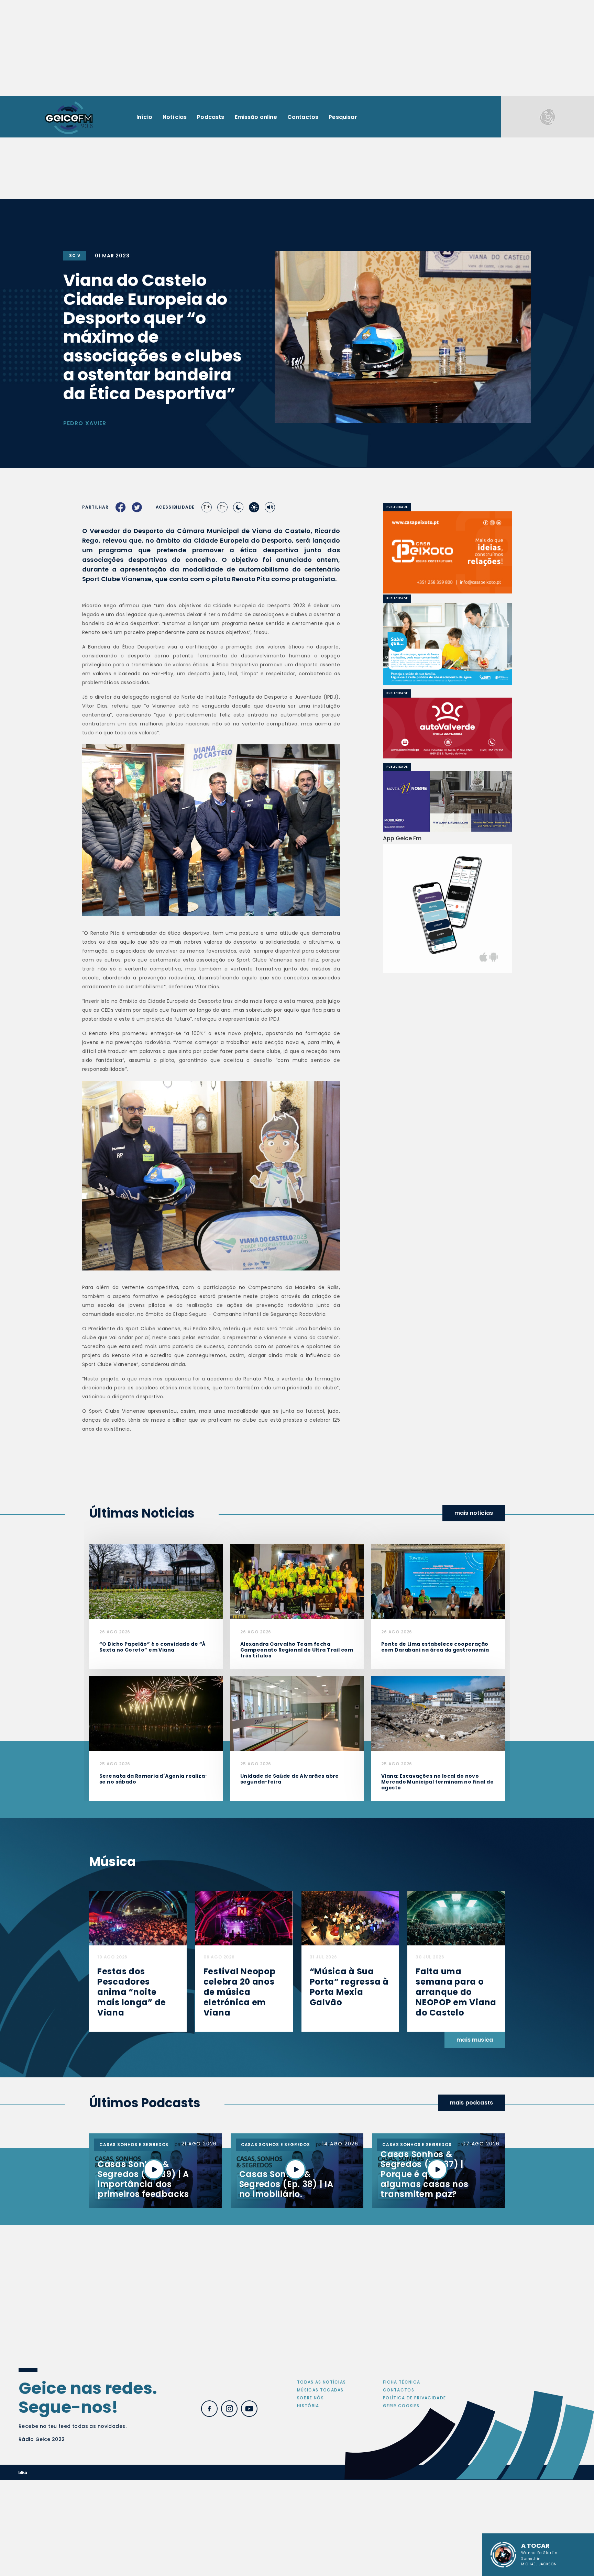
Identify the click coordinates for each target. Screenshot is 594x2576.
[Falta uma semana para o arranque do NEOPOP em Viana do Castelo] (456, 1918)
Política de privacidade (414, 2398)
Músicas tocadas (320, 2390)
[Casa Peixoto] (447, 552)
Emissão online (256, 117)
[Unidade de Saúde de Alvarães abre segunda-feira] (297, 1713)
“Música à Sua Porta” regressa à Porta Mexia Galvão (349, 1987)
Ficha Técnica (401, 2382)
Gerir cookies (401, 2406)
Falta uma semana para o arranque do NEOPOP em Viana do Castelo (456, 1992)
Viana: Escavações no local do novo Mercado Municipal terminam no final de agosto (437, 1782)
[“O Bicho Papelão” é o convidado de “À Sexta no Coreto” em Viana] (156, 1581)
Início (144, 117)
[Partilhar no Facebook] (121, 507)
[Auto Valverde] (448, 728)
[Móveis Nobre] (447, 801)
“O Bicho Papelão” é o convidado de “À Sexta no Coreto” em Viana (153, 1647)
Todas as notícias (321, 2382)
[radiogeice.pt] (69, 117)
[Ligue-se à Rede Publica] (447, 644)
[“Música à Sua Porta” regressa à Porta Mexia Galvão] (350, 1918)
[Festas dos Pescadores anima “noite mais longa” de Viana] (138, 1918)
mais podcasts (471, 2103)
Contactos (303, 117)
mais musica (475, 2040)
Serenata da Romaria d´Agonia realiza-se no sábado (154, 1779)
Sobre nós (310, 2398)
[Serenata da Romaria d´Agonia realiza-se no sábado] (156, 1713)
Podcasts (211, 117)
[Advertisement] (297, 48)
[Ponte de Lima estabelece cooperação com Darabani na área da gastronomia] (438, 1581)
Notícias (175, 117)
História (308, 2406)
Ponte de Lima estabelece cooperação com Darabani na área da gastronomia (435, 1647)
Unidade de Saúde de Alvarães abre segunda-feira (290, 1779)
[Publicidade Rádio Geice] (548, 117)
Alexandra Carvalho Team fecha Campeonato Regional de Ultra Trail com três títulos (297, 1650)
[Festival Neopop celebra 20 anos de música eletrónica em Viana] (244, 1918)
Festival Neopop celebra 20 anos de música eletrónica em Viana (240, 1992)
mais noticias (474, 1513)
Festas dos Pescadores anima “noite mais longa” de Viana (132, 1992)
